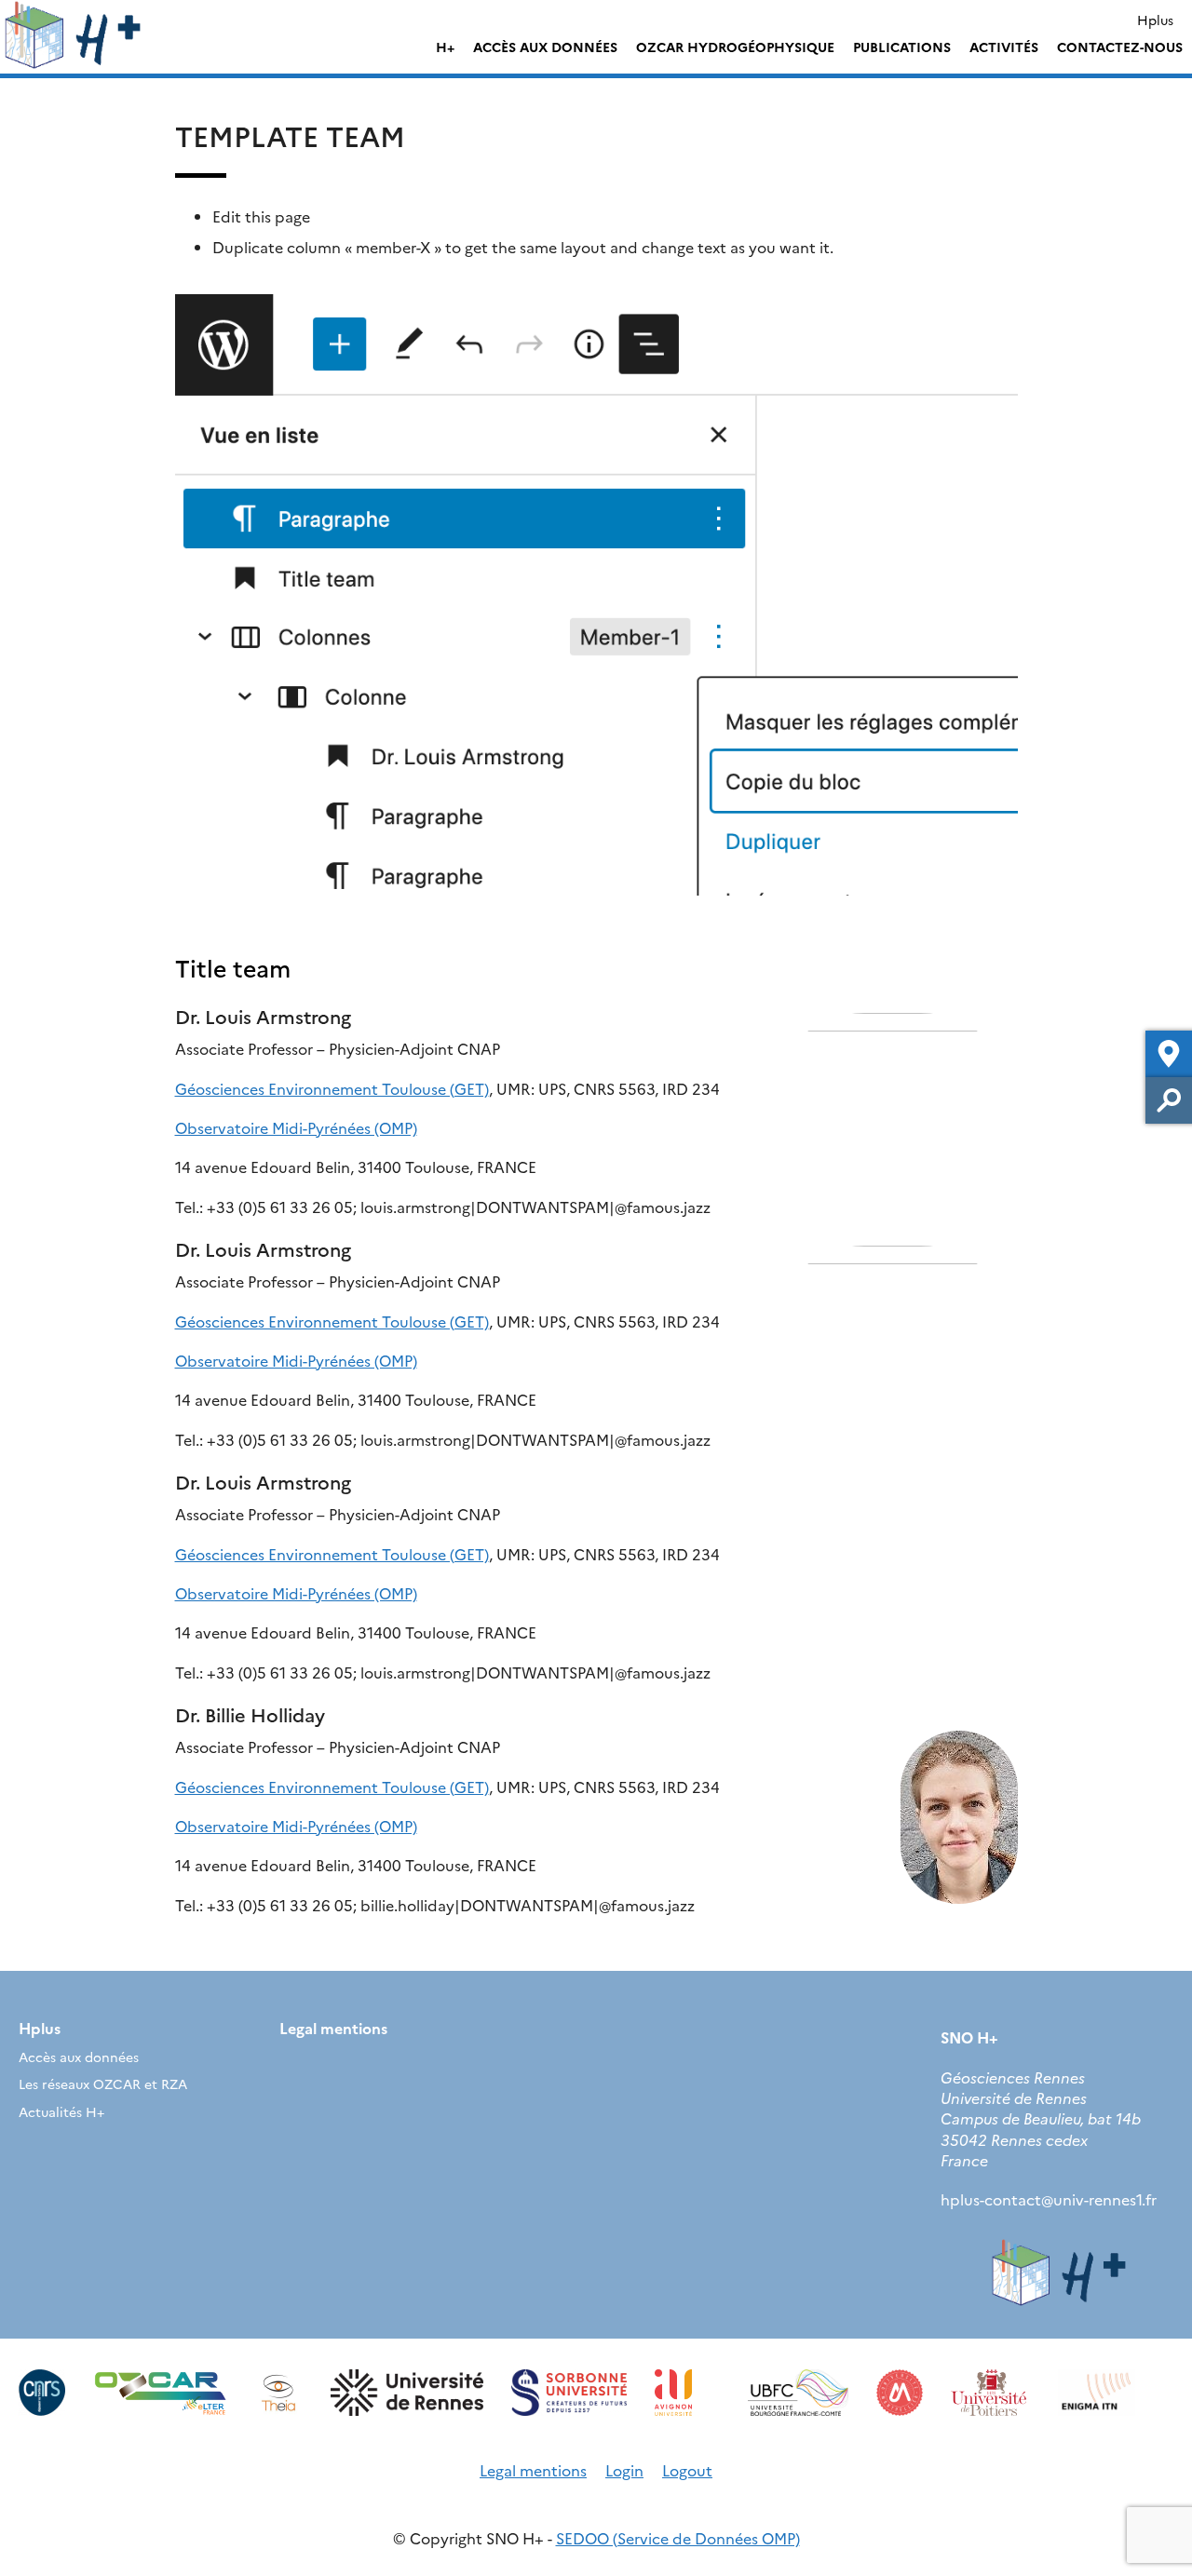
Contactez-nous (1120, 47)
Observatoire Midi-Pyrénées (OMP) (296, 1127)
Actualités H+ (61, 2111)
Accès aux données (545, 47)
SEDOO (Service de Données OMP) (678, 2538)
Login (624, 2470)
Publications (902, 47)
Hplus (1155, 20)
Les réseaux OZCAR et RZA (103, 2084)
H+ (445, 47)
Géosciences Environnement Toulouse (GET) (332, 1088)
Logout (687, 2470)
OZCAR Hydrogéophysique (735, 47)
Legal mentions (333, 2028)
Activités (1004, 47)
